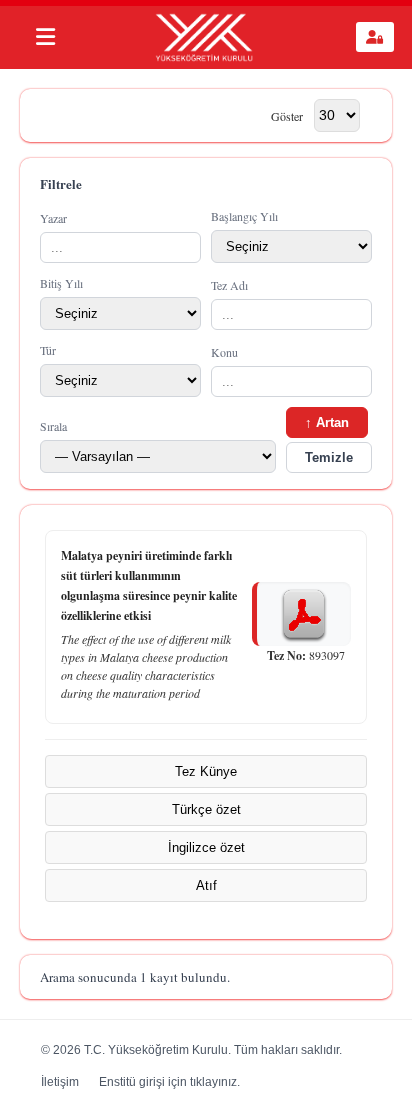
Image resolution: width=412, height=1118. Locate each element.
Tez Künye (206, 771)
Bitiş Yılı (61, 283)
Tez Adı (229, 285)
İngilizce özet (206, 847)
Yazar (53, 218)
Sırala (53, 426)
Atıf (206, 885)
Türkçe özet (206, 809)
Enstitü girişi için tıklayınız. (169, 1082)
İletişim (60, 1082)
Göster (287, 115)
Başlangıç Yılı (244, 216)
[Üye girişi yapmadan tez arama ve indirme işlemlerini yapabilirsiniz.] (375, 37)
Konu (224, 352)
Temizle (329, 457)
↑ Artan (327, 422)
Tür (48, 350)
